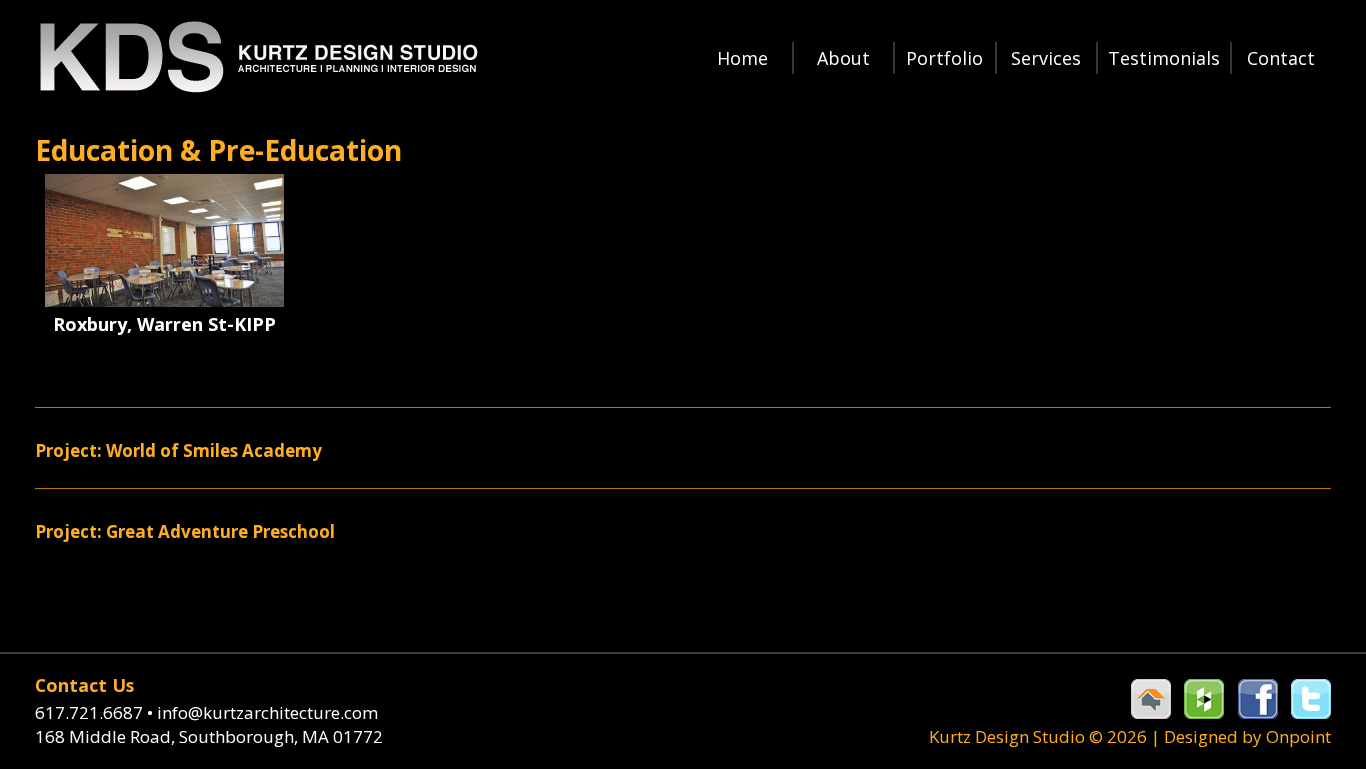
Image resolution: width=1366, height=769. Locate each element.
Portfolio (944, 58)
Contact (1281, 58)
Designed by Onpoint (1247, 736)
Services (1046, 58)
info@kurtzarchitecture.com (267, 712)
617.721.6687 (94, 712)
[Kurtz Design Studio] (257, 57)
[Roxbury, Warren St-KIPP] (164, 240)
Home (742, 58)
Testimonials (1164, 58)
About (843, 58)
